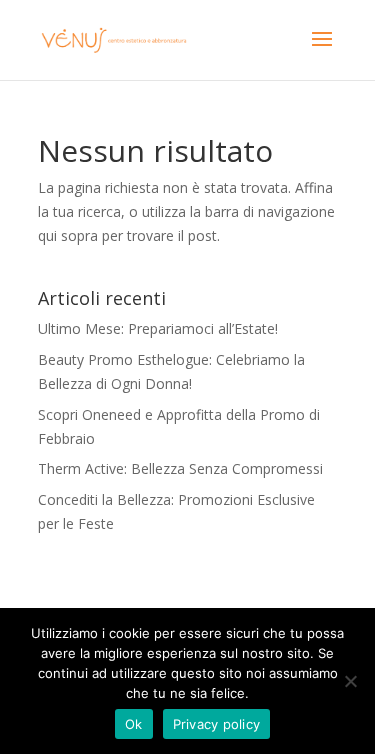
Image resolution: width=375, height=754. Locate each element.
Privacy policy (217, 724)
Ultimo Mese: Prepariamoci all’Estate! (158, 328)
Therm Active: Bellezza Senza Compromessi (180, 468)
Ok (134, 724)
